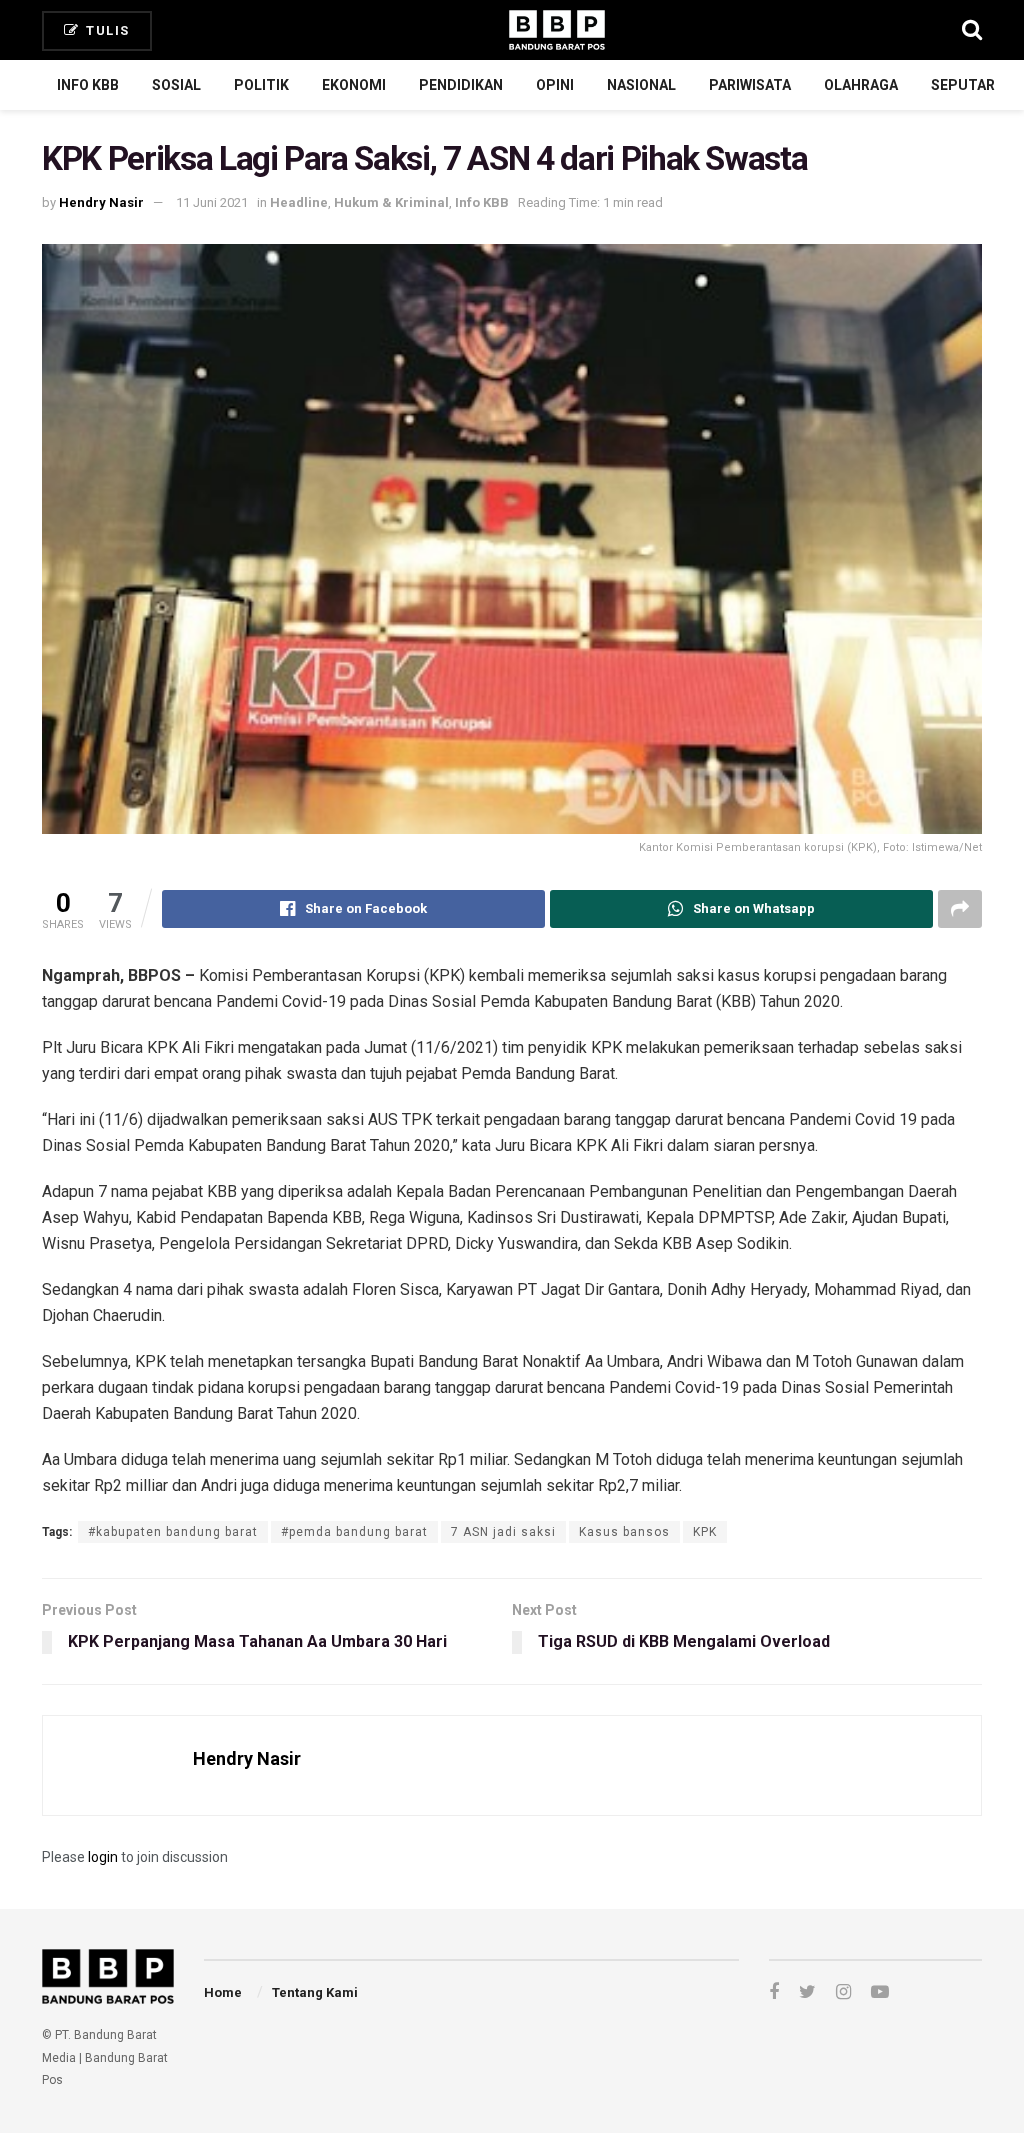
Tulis (106, 30)
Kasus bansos (624, 1532)
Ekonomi (354, 85)
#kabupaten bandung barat (173, 1532)
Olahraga (861, 85)
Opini (555, 85)
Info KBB (88, 85)
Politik (261, 85)
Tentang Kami (315, 1992)
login (103, 1857)
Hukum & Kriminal (391, 202)
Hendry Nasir (101, 202)
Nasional (641, 85)
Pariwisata (750, 85)
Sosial (176, 85)
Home (223, 1992)
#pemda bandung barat (354, 1532)
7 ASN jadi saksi (503, 1532)
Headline (299, 202)
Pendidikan (461, 85)
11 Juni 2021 (212, 202)
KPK (705, 1532)
